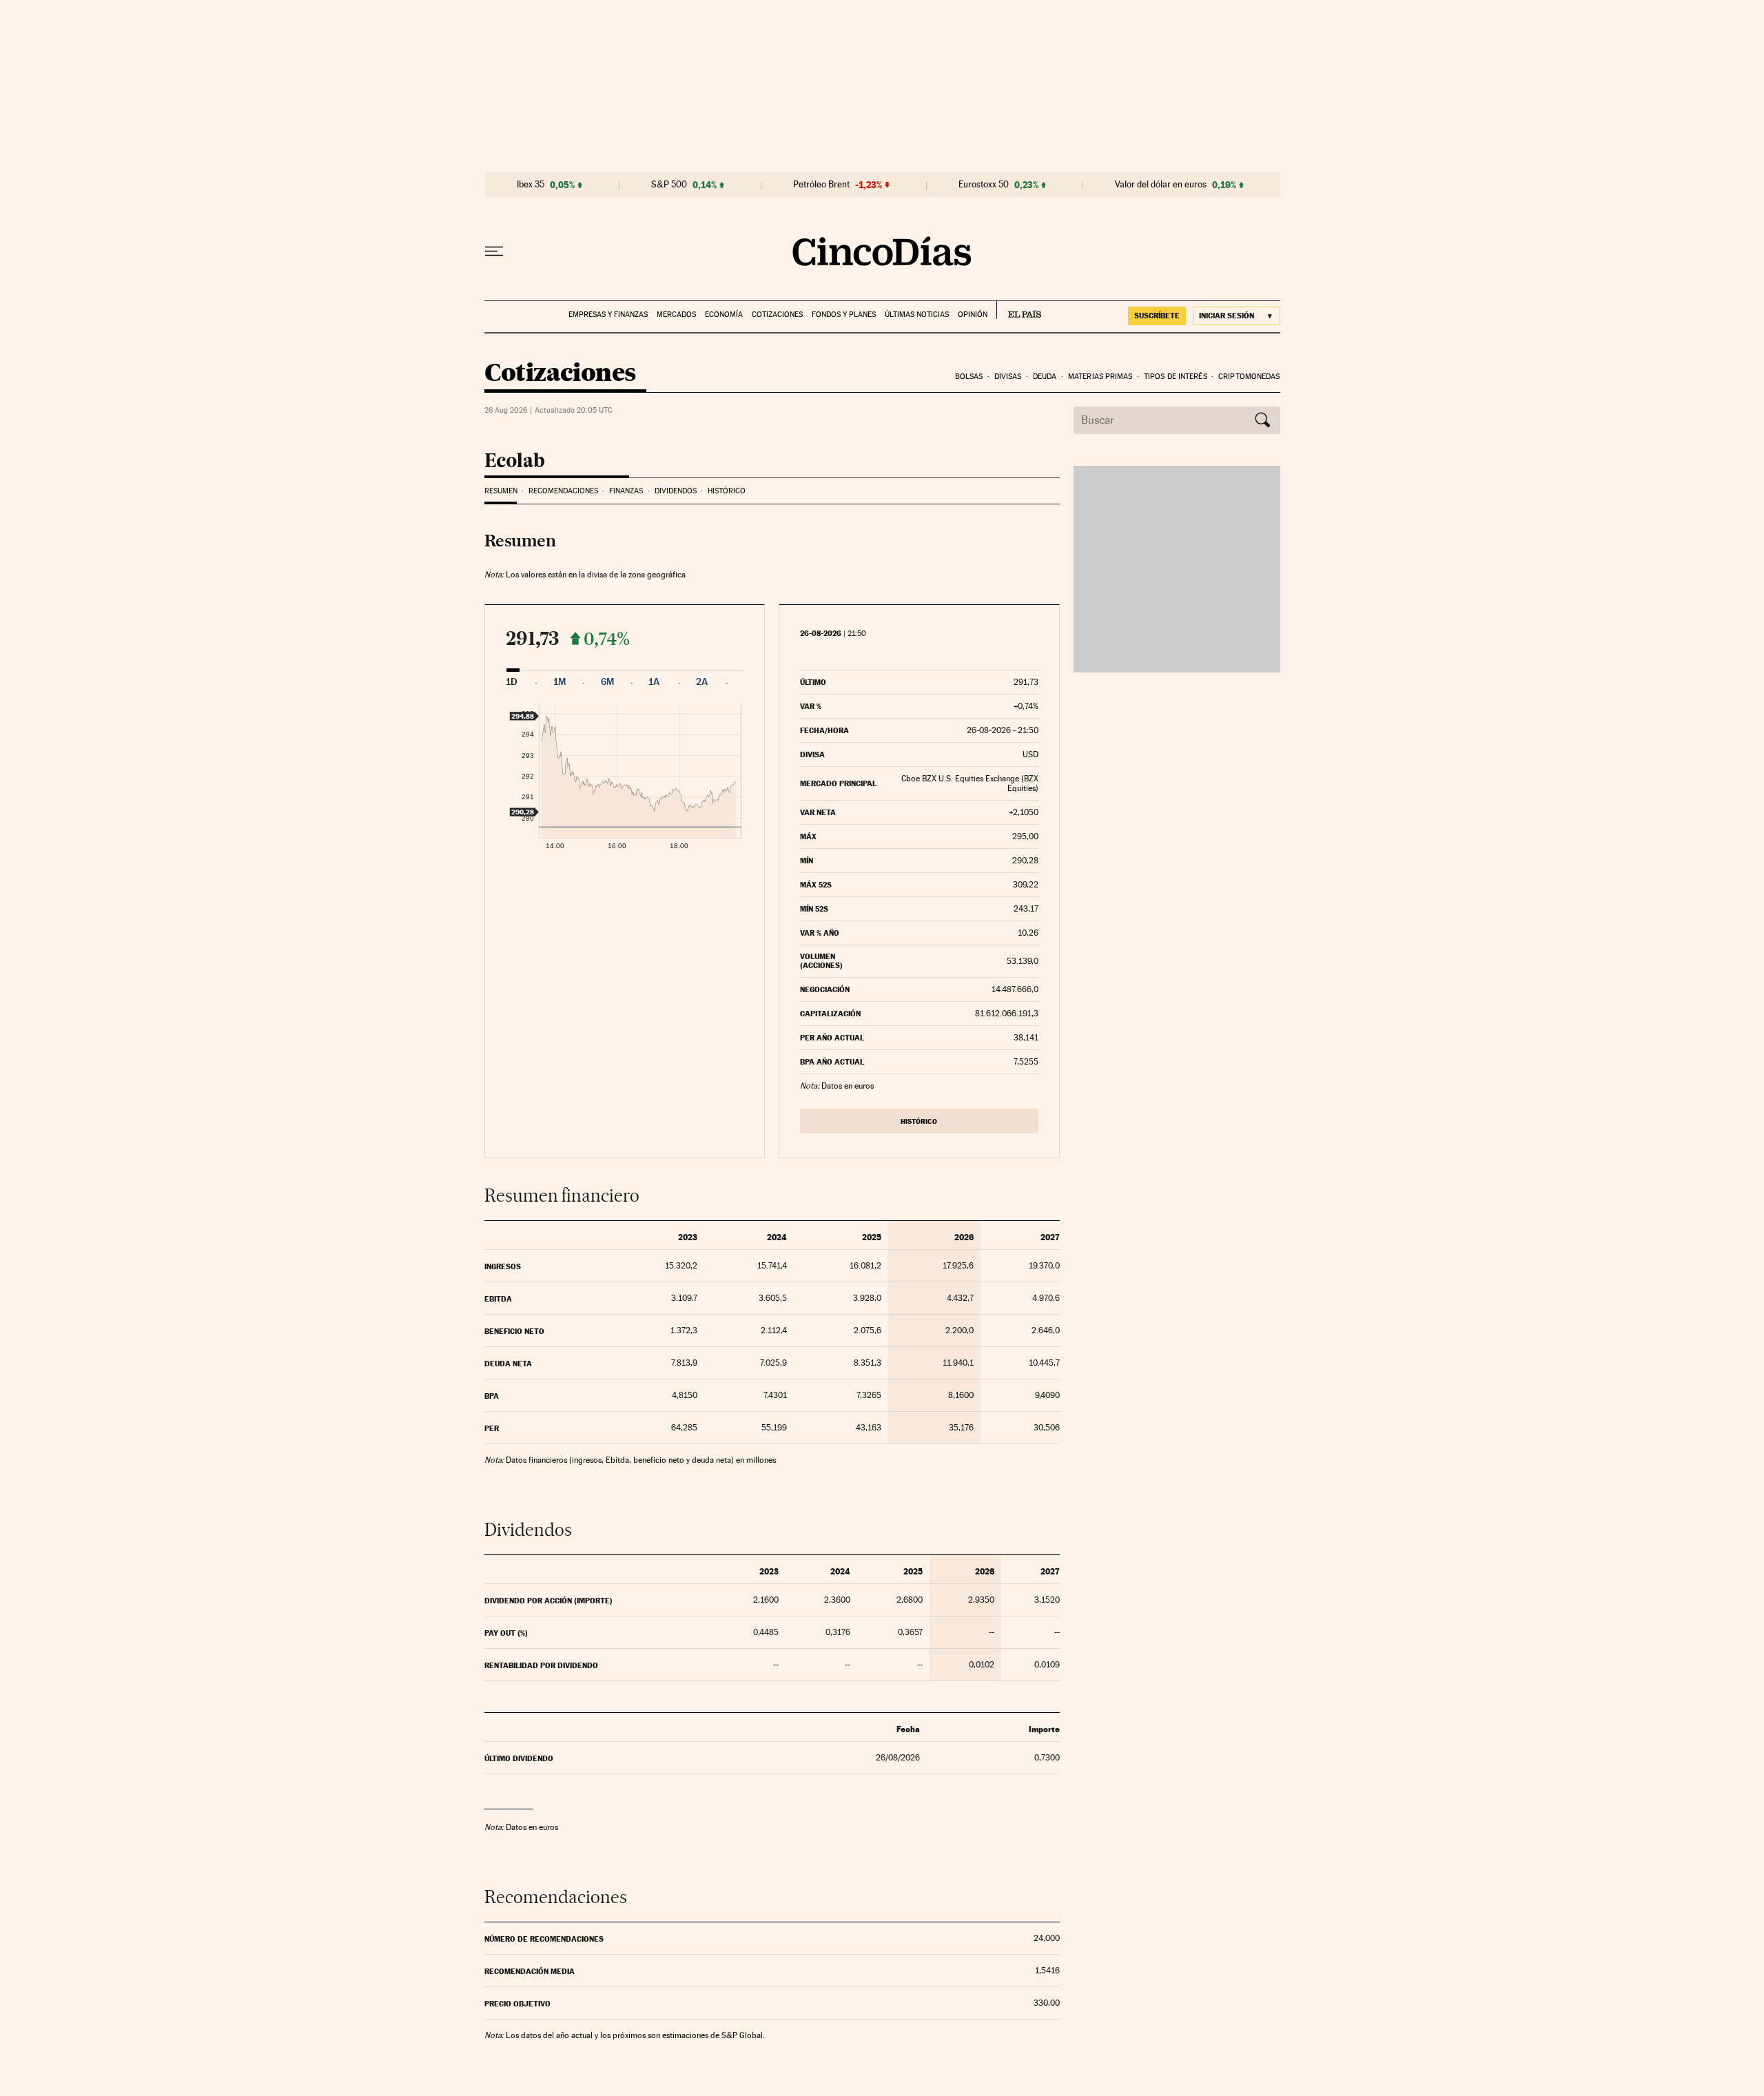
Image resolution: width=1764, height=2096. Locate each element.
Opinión (973, 315)
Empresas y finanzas (608, 315)
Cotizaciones (777, 315)
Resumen (501, 491)
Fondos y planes (844, 315)
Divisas (1008, 377)
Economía (724, 315)
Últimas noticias (917, 315)
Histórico (727, 491)
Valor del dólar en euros (1161, 185)
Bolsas (969, 377)
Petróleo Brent (821, 185)
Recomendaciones (563, 491)
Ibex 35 (531, 185)
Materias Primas (1100, 377)
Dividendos (676, 491)
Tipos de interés (1176, 377)
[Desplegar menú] (494, 251)
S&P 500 (669, 185)
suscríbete (1157, 316)
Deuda (1045, 377)
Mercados (676, 315)
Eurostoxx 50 (984, 185)
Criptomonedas (1249, 377)
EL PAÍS (1019, 310)
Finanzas (626, 491)
